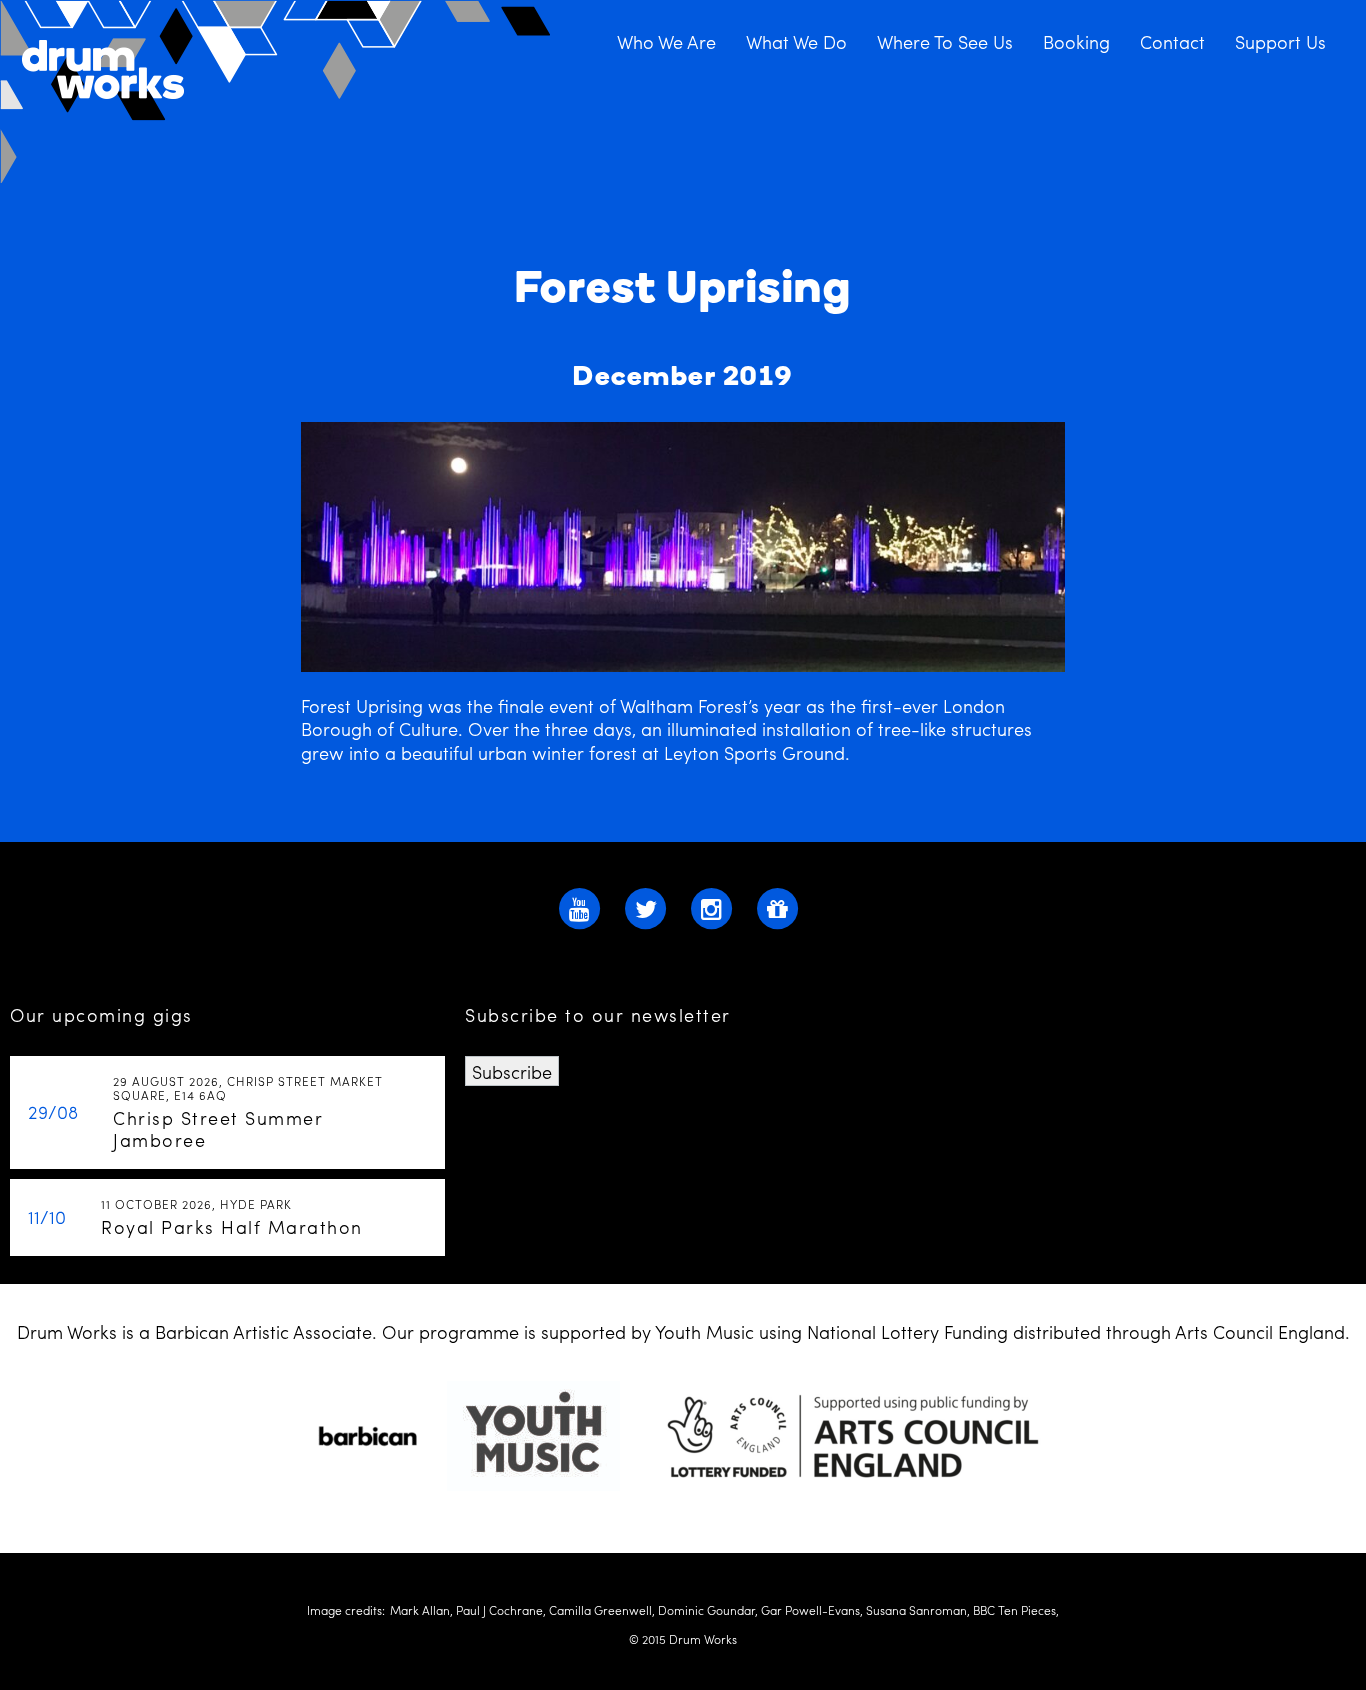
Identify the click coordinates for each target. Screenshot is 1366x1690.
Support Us (1280, 41)
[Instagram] (712, 905)
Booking (1076, 41)
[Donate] (778, 905)
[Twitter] (646, 905)
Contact (1172, 41)
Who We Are (666, 41)
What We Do (796, 41)
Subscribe (512, 1071)
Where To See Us (945, 41)
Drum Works (277, 93)
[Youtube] (580, 905)
